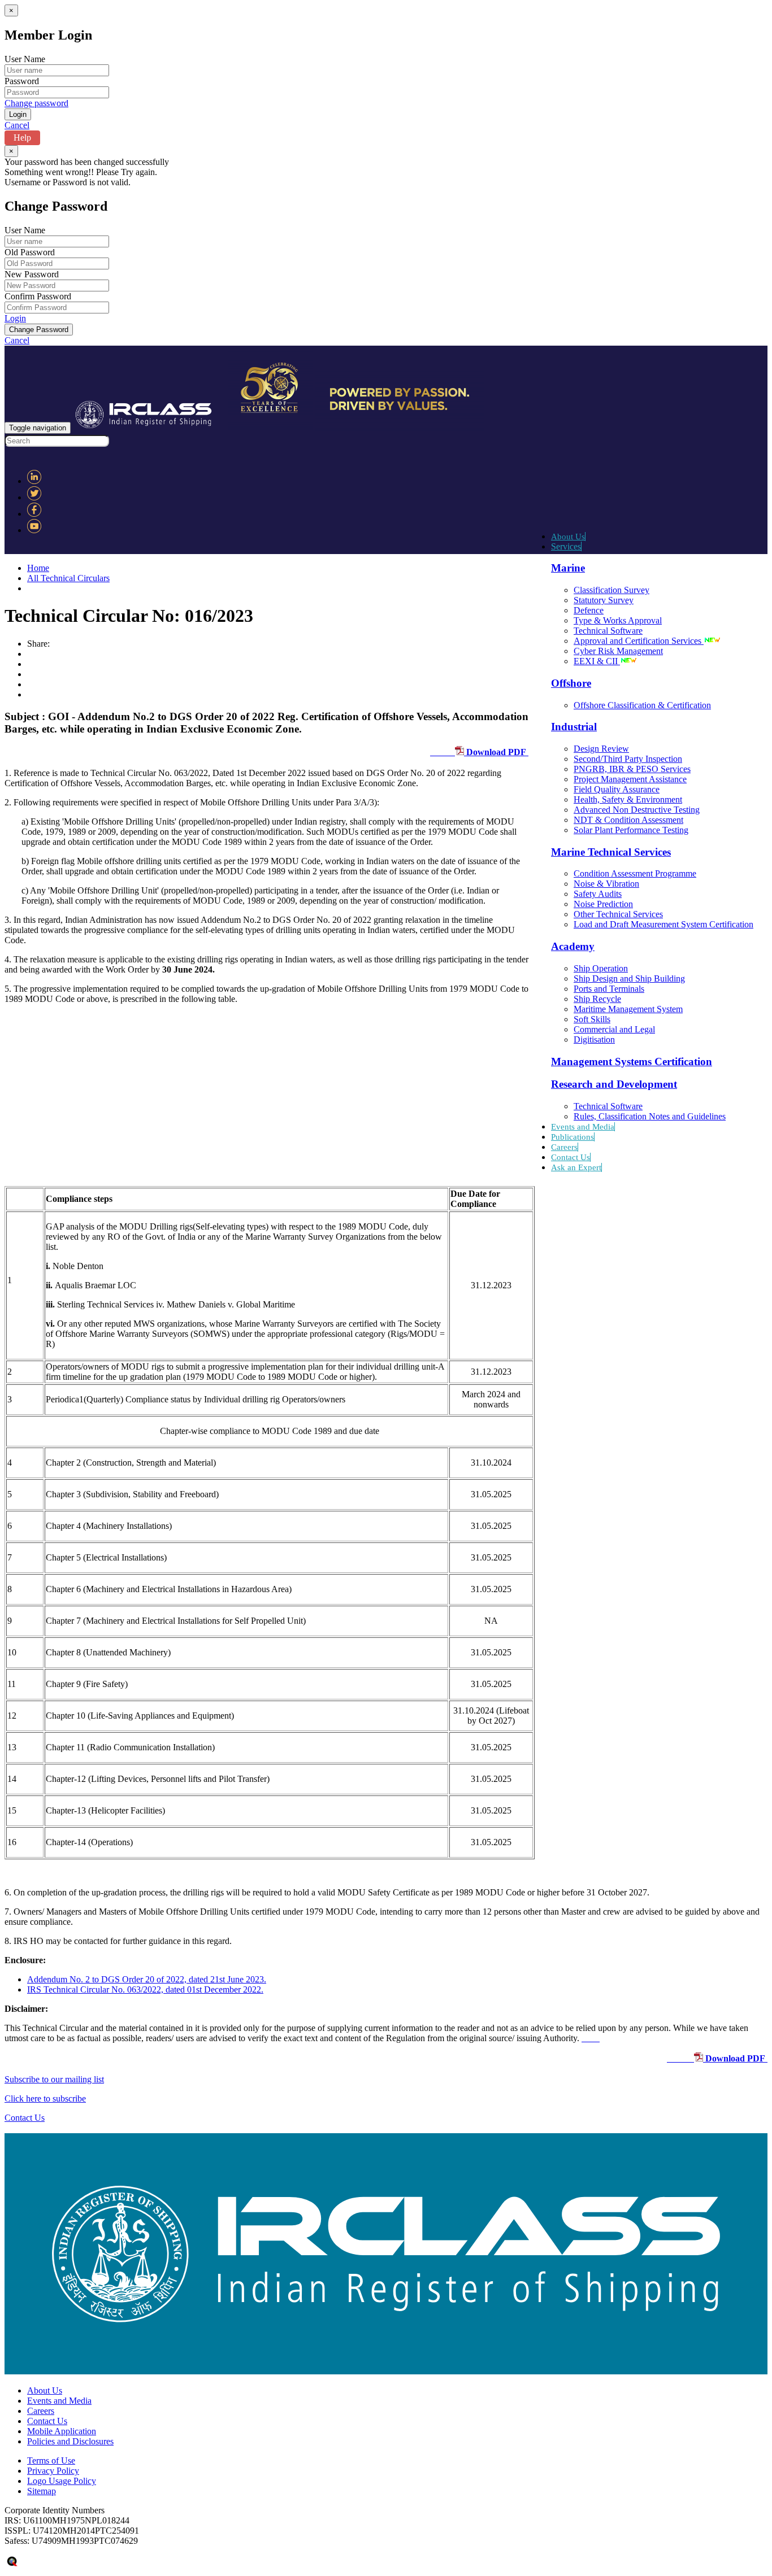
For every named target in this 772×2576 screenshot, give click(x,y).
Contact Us (571, 1157)
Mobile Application (62, 2431)
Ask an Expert (576, 1167)
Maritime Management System (628, 1009)
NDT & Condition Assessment (628, 820)
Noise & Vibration (606, 884)
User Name (25, 59)
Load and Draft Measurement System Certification (663, 924)
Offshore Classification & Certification (642, 705)
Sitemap (42, 2491)
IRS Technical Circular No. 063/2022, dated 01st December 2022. (145, 1989)
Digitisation (594, 1039)
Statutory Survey (604, 600)
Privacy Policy (53, 2471)
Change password (36, 103)
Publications (573, 1137)
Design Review (601, 749)
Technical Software (608, 631)
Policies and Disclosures (70, 2441)
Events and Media (583, 1127)
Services (566, 546)
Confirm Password (38, 296)
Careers (564, 1147)
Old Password (30, 252)
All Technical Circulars (68, 578)
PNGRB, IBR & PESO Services (632, 769)
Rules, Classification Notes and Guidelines (650, 1116)
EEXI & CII (597, 661)
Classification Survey (611, 590)
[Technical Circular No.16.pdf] (678, 2058)
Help (22, 138)
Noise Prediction (603, 904)
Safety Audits (598, 894)
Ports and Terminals (609, 989)
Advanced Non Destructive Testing (637, 810)
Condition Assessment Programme (635, 873)
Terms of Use (51, 2461)
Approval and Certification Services (639, 641)
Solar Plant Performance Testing (631, 830)
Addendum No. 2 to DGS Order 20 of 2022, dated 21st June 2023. (147, 1979)
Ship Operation (601, 968)
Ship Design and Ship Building (629, 978)
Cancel (17, 125)
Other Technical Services (618, 914)
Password (22, 81)
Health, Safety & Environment (628, 799)
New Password (32, 274)
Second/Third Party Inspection (628, 759)
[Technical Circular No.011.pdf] (591, 2038)
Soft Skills (592, 1019)
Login (15, 318)
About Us (568, 537)
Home (38, 568)
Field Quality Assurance (617, 789)
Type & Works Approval (618, 620)
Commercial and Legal (614, 1029)
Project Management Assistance (630, 779)
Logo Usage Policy (62, 2481)
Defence (589, 610)
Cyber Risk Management (618, 651)
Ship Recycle (597, 999)
